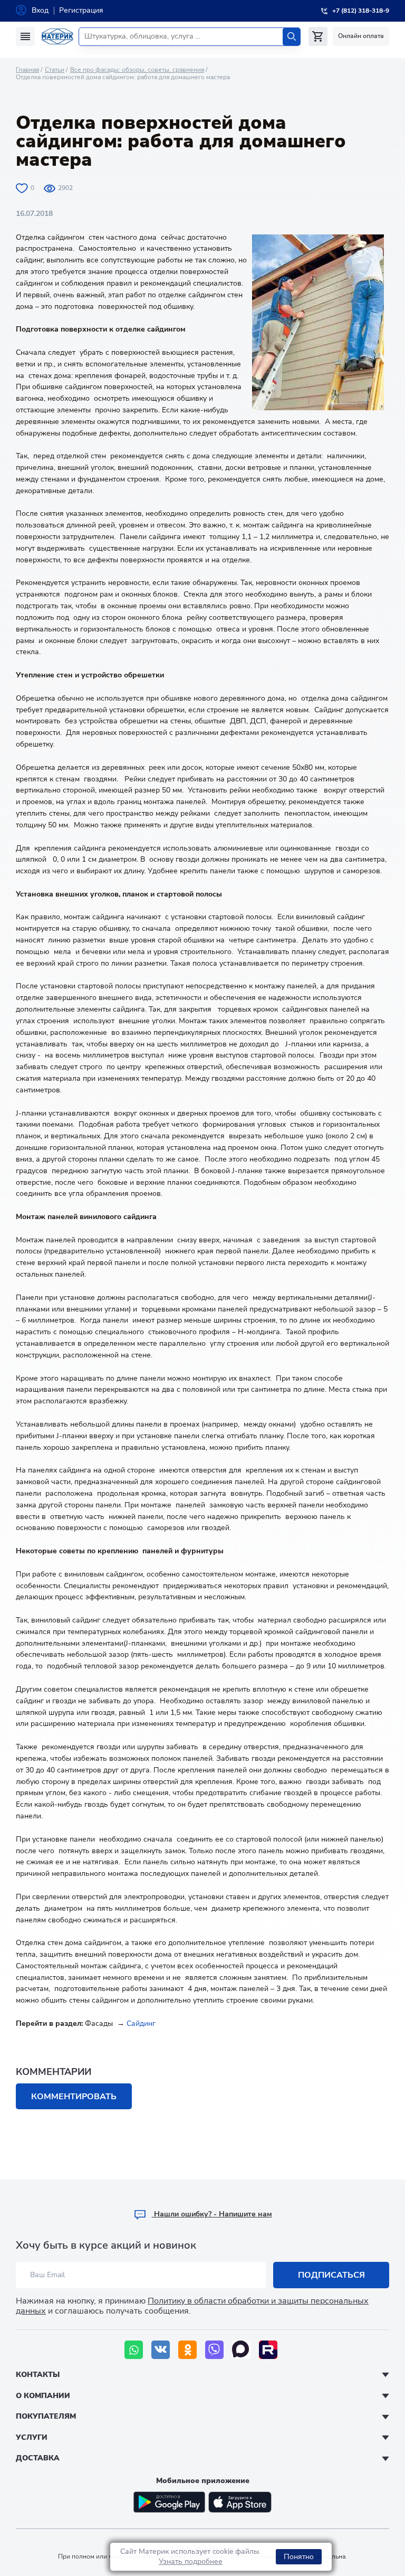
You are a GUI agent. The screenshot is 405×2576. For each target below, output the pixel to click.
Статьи (55, 70)
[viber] (214, 2350)
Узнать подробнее (191, 2561)
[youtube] (268, 2350)
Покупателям (46, 2416)
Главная (27, 70)
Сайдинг (141, 2023)
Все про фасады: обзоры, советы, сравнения (137, 70)
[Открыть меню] (25, 36)
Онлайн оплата (361, 36)
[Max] (241, 2350)
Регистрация (81, 10)
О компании (43, 2396)
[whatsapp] (134, 2350)
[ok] (187, 2350)
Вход (40, 10)
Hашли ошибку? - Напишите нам (212, 2214)
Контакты (38, 2375)
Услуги (32, 2437)
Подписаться (331, 2275)
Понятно (299, 2557)
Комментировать (74, 2097)
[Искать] (291, 37)
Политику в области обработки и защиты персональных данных (192, 2306)
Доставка (38, 2458)
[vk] (161, 2350)
